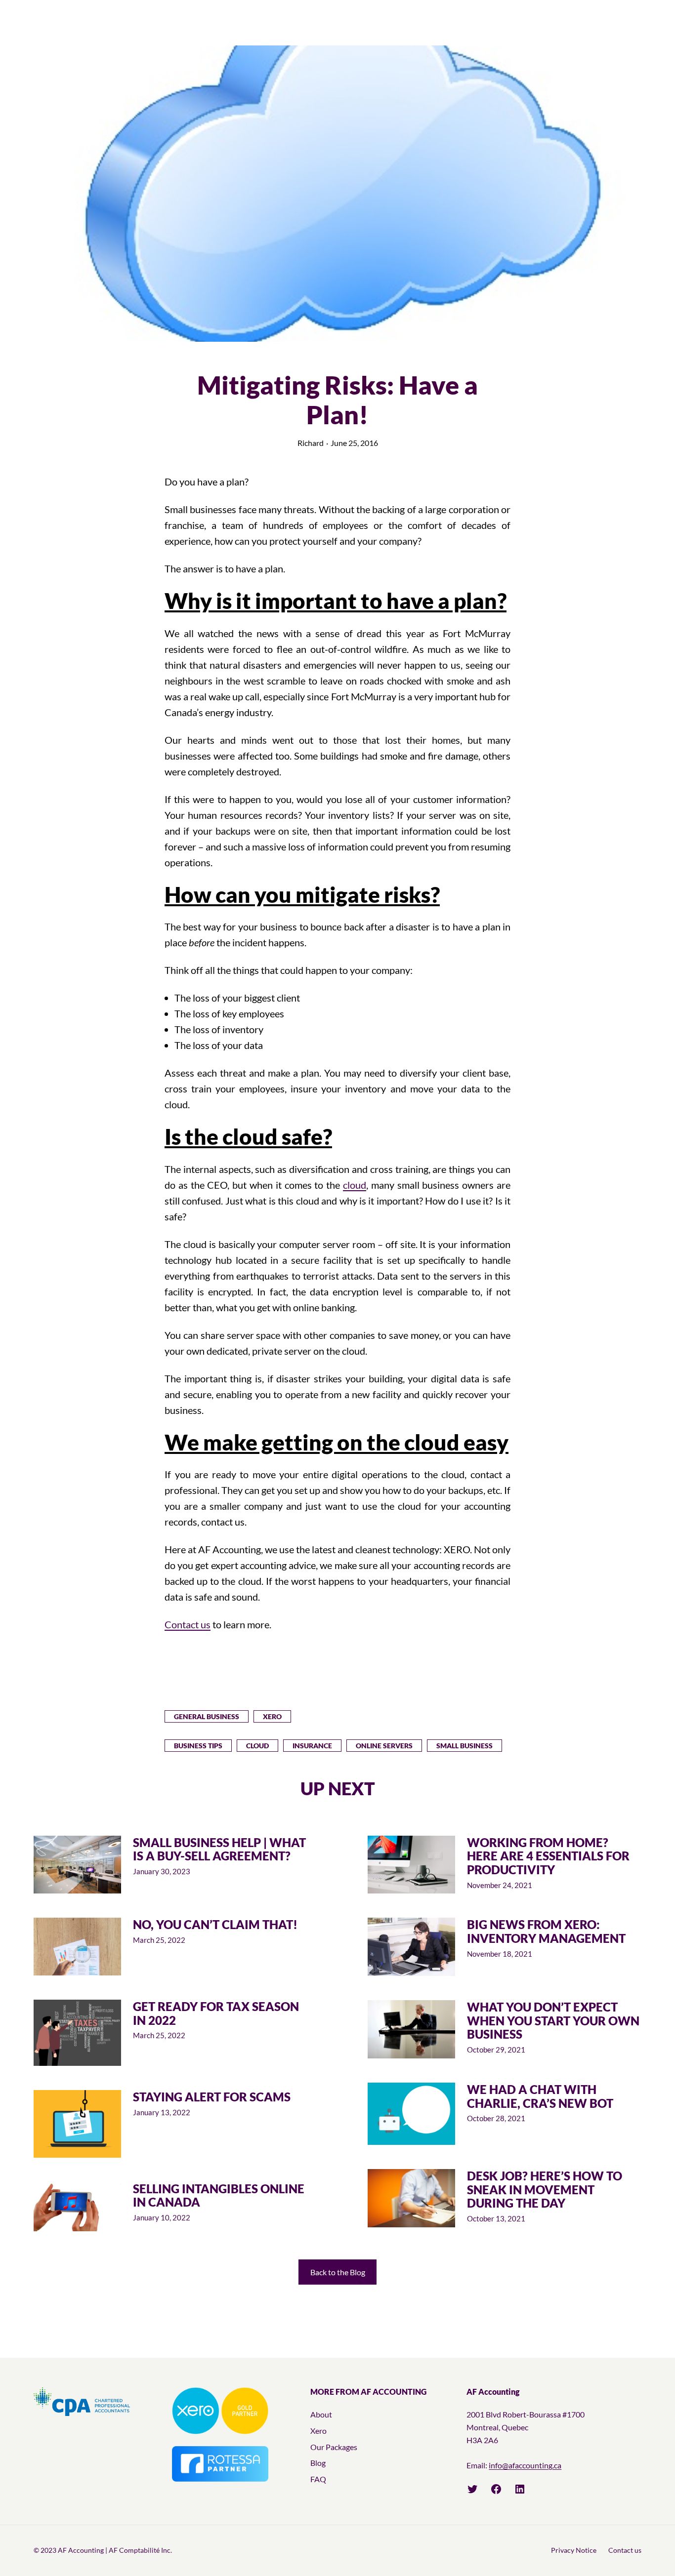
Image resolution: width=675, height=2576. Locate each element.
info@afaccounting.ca (525, 2465)
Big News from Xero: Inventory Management (546, 1931)
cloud (355, 1185)
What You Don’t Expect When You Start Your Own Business (553, 2021)
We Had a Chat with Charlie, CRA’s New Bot (540, 2096)
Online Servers (384, 1746)
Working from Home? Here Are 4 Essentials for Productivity (548, 1856)
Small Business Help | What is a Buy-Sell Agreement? (219, 1849)
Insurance (312, 1746)
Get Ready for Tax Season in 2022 (216, 2013)
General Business (207, 1716)
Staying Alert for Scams (212, 2097)
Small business (464, 1746)
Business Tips (198, 1746)
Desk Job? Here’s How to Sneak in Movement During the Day (545, 2190)
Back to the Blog (338, 2272)
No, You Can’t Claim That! (215, 1925)
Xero (272, 1716)
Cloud (257, 1746)
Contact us (188, 1624)
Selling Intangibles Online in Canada (219, 2195)
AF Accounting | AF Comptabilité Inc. (115, 2550)
